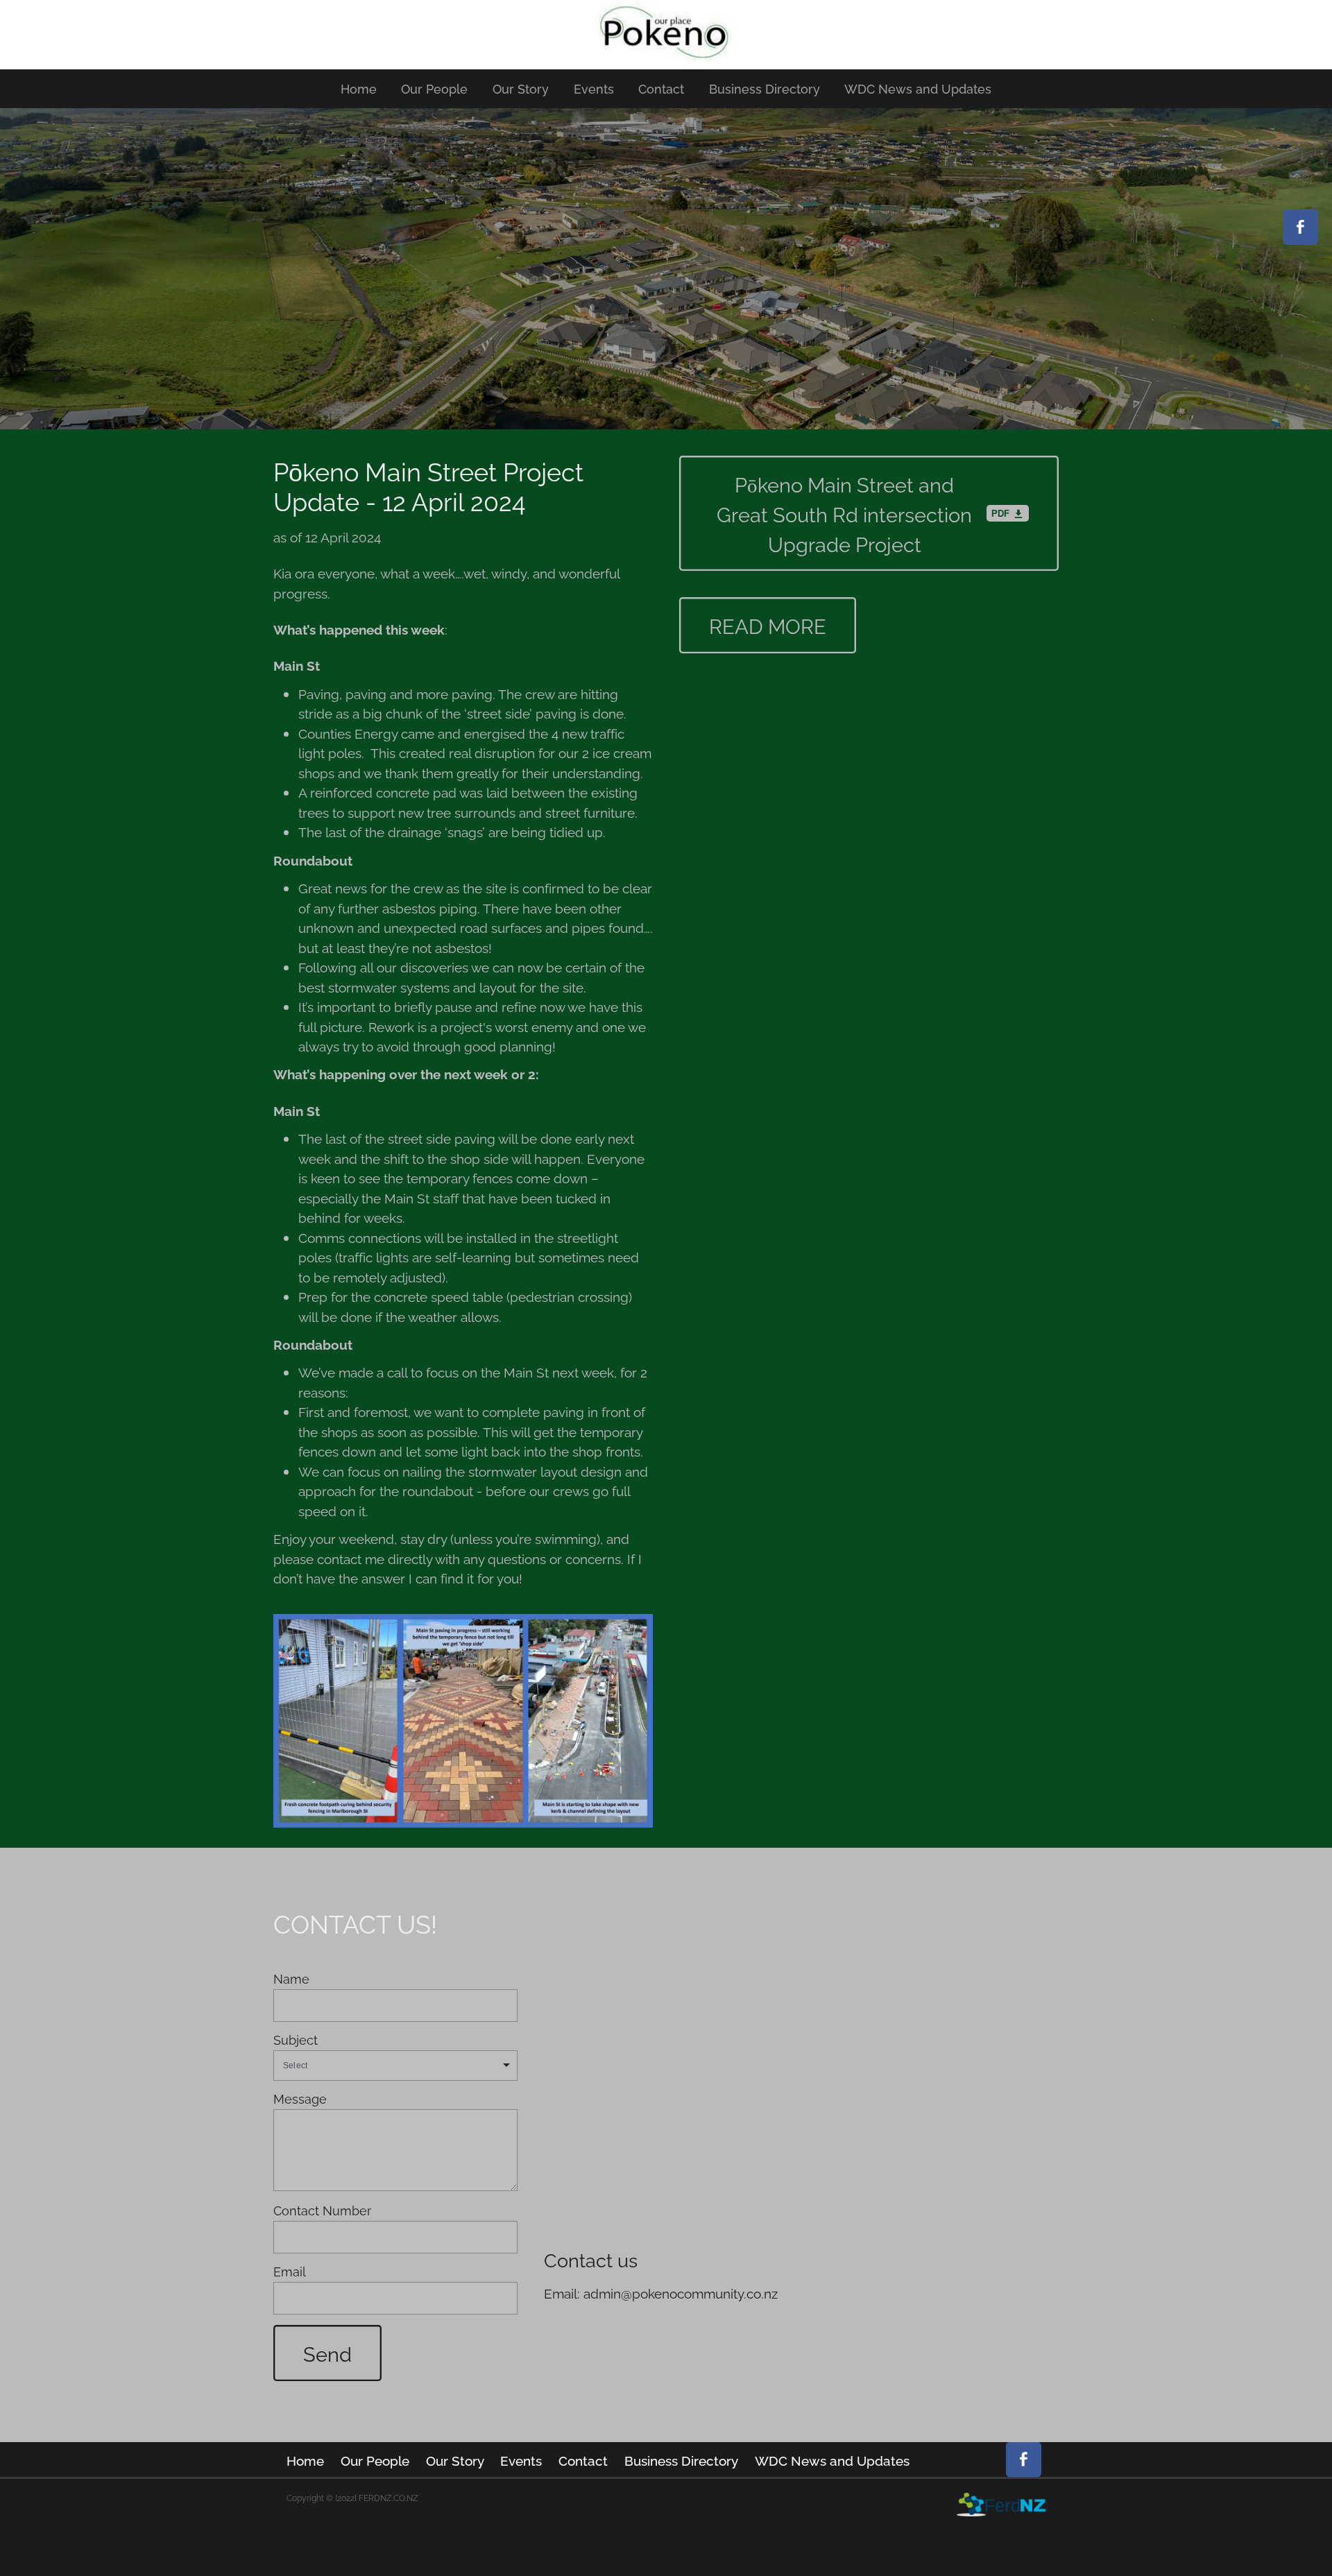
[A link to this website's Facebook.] (1300, 227)
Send (327, 2353)
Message (300, 2099)
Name (291, 1979)
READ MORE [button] (768, 625)
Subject (296, 2040)
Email (290, 2272)
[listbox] (395, 2066)
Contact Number (322, 2210)
